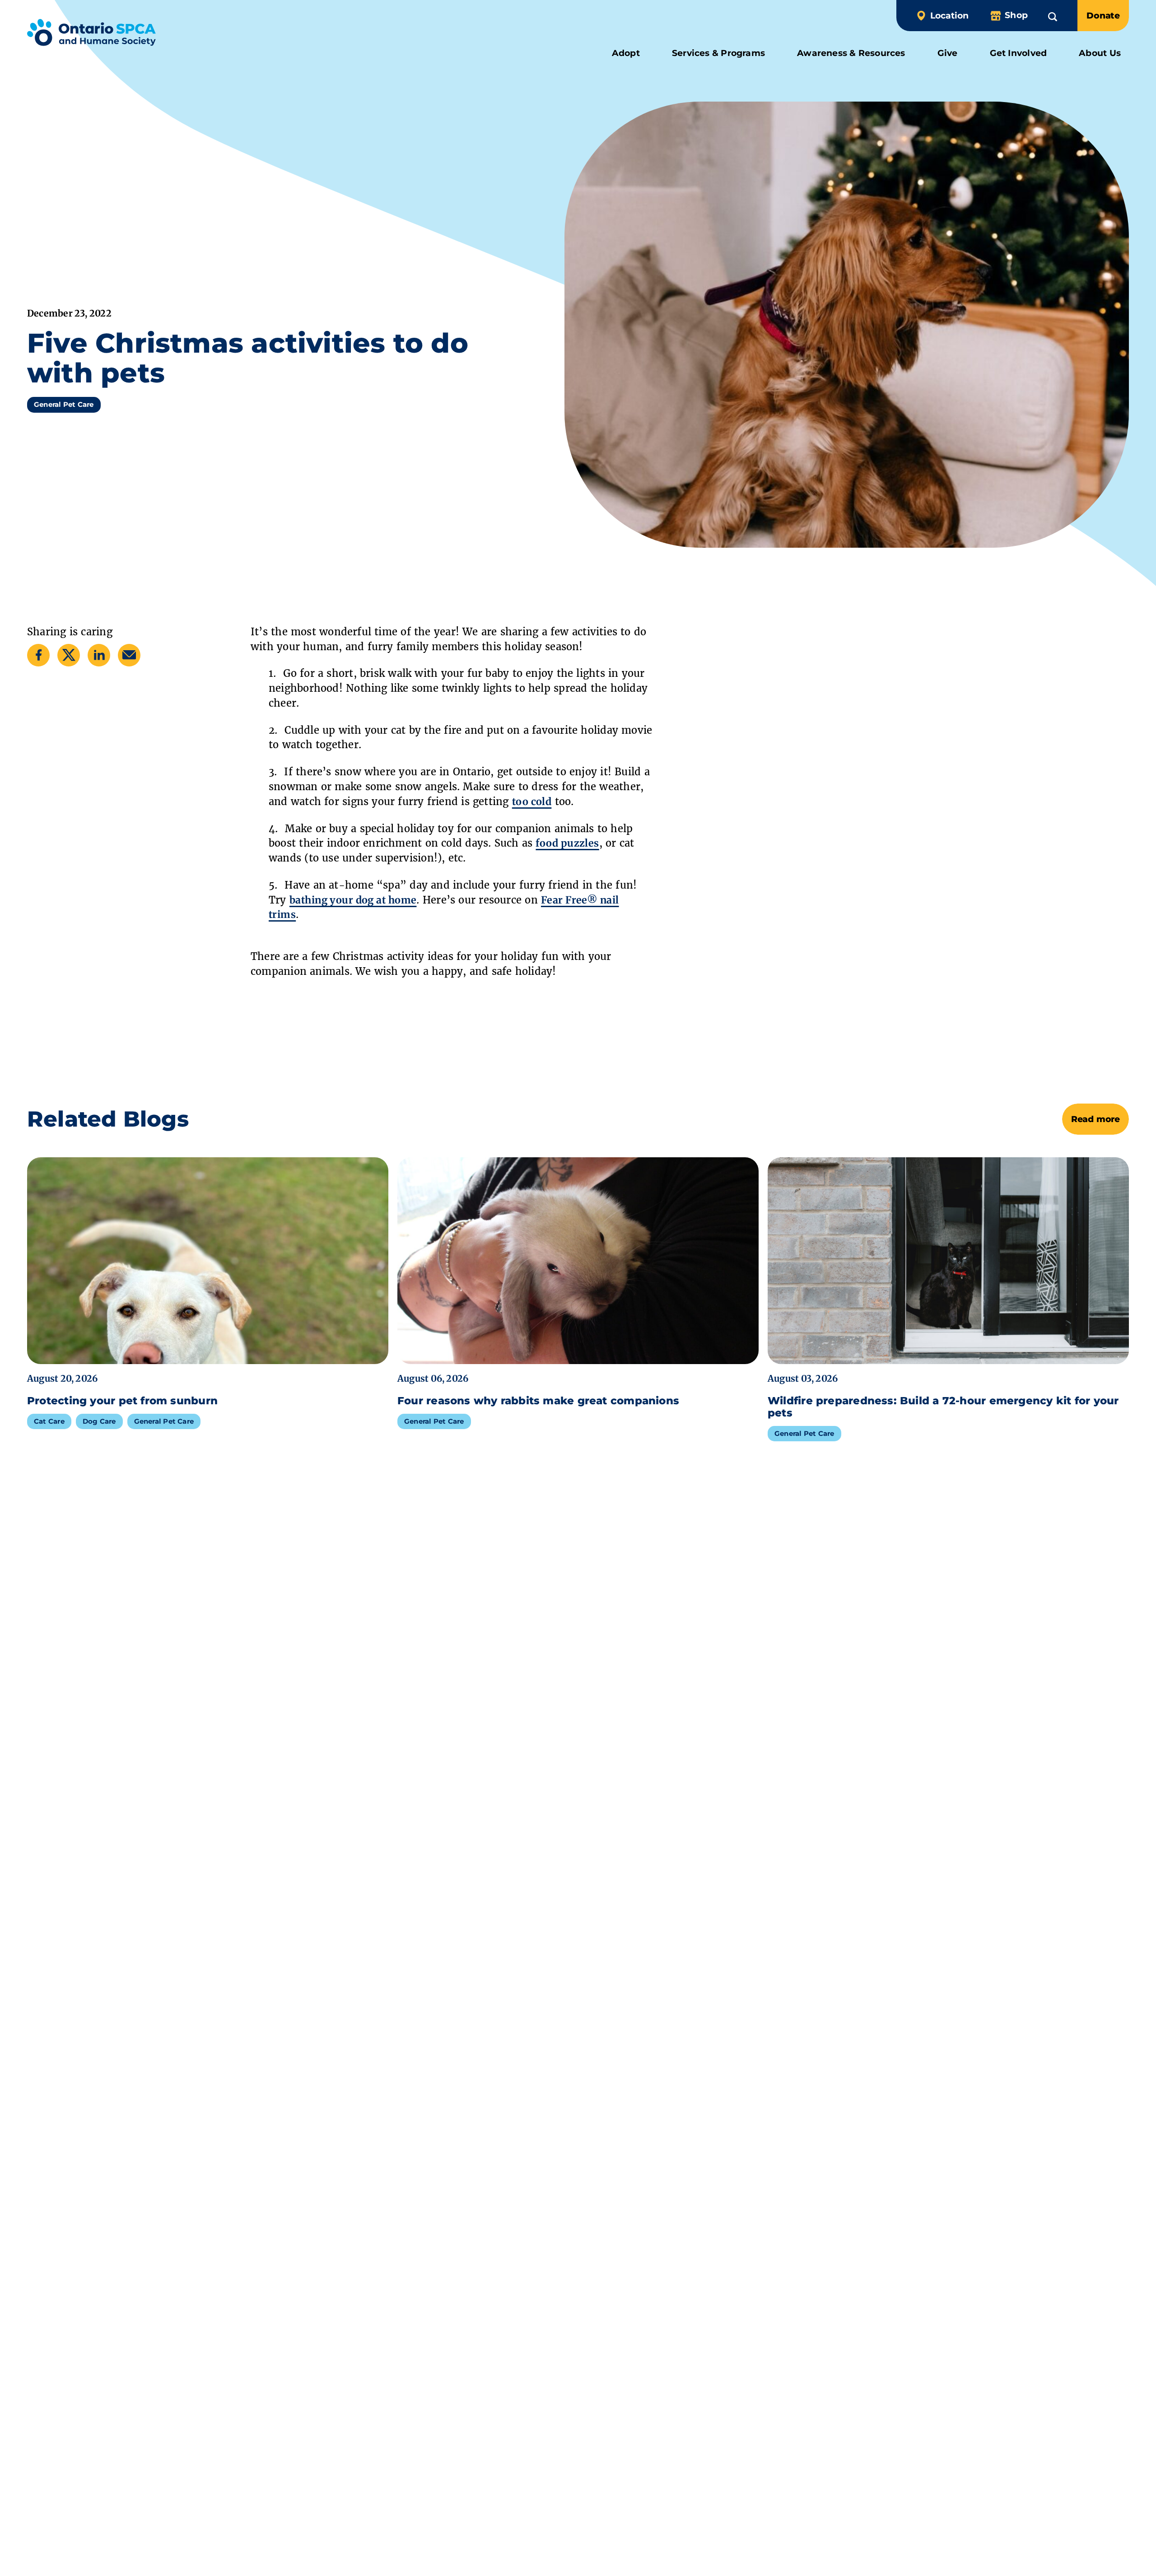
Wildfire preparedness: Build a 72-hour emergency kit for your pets (943, 1407)
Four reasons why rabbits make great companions (538, 1401)
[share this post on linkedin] (99, 655)
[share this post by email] (129, 655)
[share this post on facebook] (39, 655)
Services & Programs (718, 53)
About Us (1100, 53)
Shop (1016, 15)
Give (948, 53)
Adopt (626, 53)
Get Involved (1018, 53)
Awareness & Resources (851, 53)
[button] (1053, 15)
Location (949, 16)
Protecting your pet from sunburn (124, 1401)
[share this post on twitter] (69, 655)
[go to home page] (91, 34)
